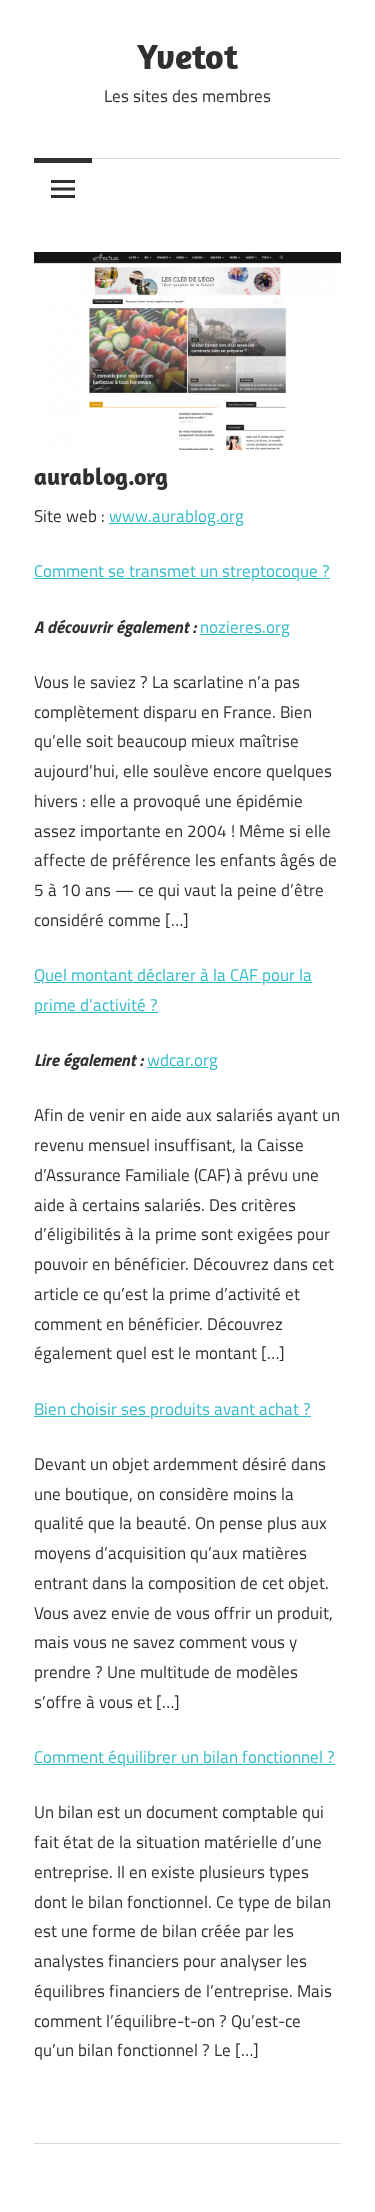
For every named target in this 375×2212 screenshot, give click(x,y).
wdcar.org (182, 1060)
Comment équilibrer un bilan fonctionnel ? (184, 1757)
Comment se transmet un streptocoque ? (182, 571)
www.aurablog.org (176, 516)
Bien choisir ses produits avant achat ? (172, 1409)
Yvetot (187, 55)
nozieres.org (245, 627)
